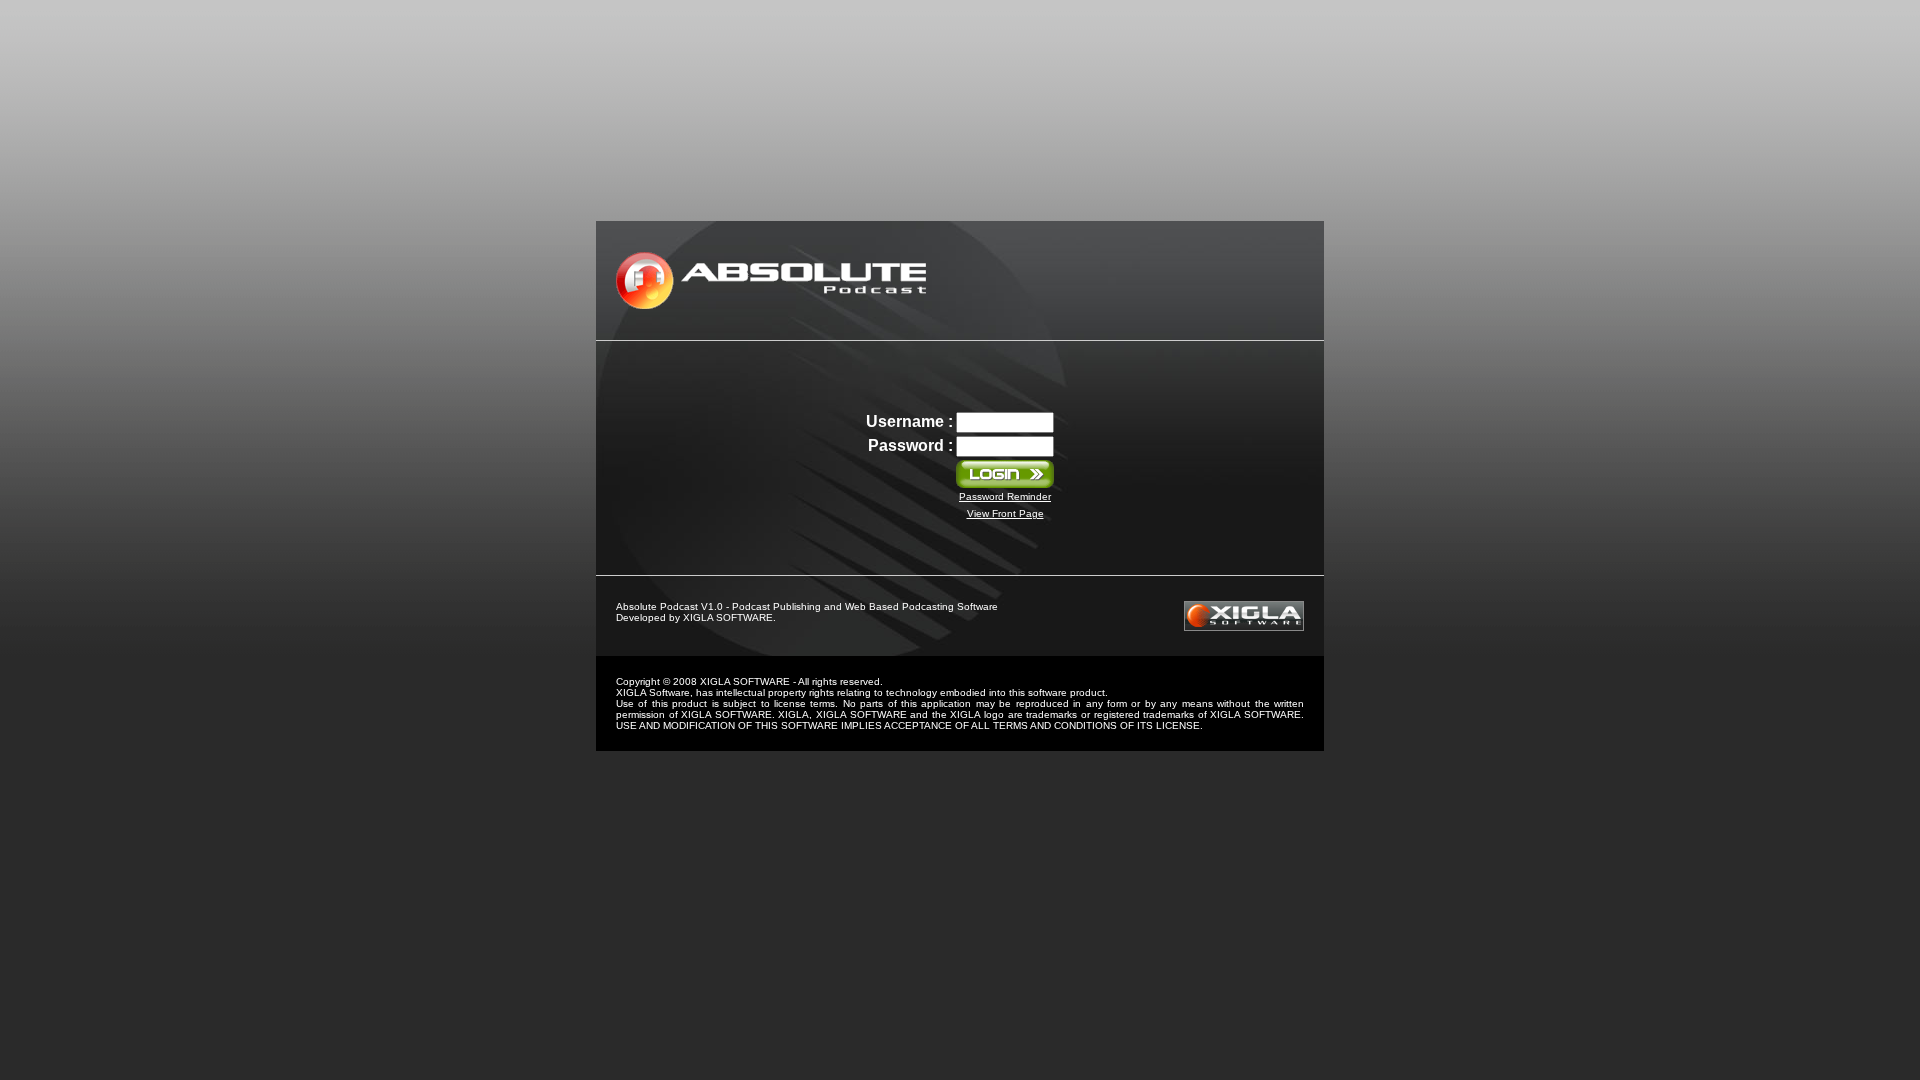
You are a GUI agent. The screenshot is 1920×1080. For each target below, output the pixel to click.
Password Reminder (1005, 496)
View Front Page (1005, 513)
